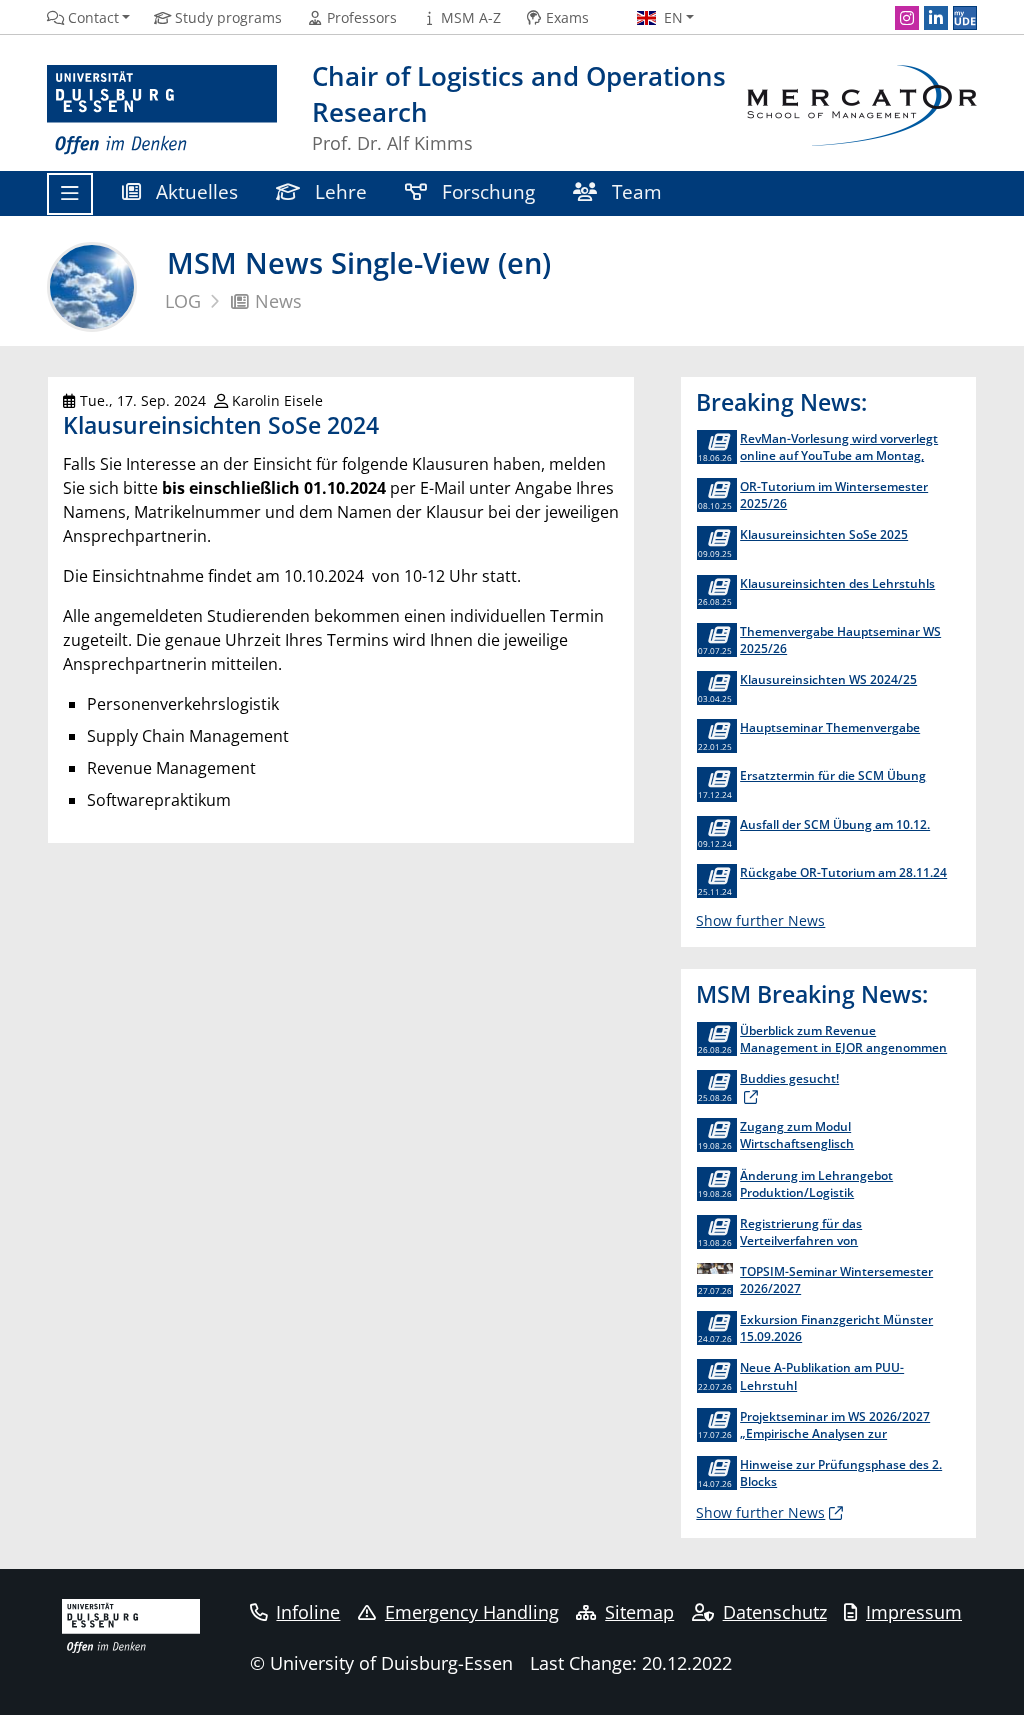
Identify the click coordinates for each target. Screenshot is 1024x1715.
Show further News (760, 920)
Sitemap (639, 1612)
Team (634, 191)
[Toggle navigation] (70, 194)
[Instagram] (907, 18)
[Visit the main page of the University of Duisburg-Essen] (162, 110)
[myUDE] (965, 18)
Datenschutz (775, 1612)
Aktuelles (194, 191)
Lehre (338, 191)
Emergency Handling (472, 1612)
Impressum (914, 1612)
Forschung (486, 191)
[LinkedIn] (936, 18)
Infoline (308, 1612)
